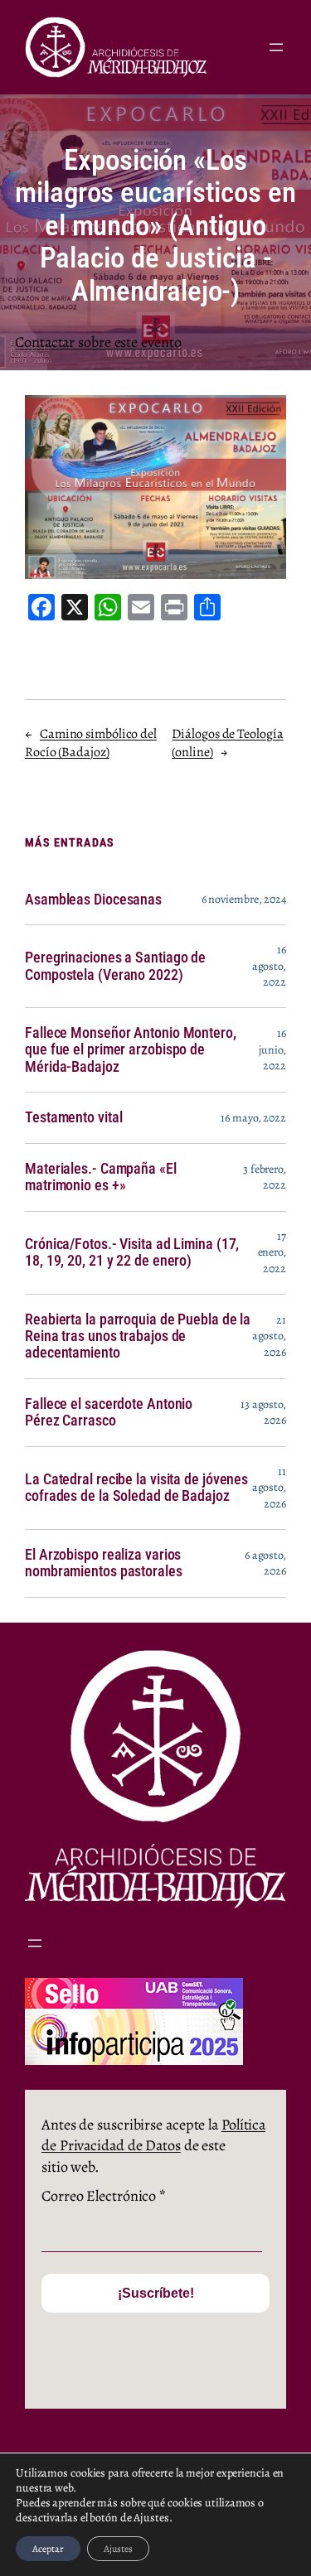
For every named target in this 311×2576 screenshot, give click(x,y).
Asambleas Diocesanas (93, 900)
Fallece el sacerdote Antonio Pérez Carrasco (109, 1412)
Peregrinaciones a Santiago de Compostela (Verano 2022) (115, 966)
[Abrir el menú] (276, 47)
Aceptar (48, 2549)
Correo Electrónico (104, 2196)
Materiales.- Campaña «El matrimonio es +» (101, 1177)
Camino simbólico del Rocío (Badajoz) (91, 743)
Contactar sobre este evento (98, 342)
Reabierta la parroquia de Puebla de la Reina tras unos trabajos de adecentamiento (138, 1336)
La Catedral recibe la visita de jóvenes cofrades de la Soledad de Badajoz (136, 1488)
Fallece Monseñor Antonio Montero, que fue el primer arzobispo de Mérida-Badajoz (131, 1050)
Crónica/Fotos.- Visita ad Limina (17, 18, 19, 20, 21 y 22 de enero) (132, 1252)
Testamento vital (73, 1117)
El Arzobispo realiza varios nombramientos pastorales (104, 1563)
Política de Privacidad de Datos (153, 2135)
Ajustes (118, 2549)
